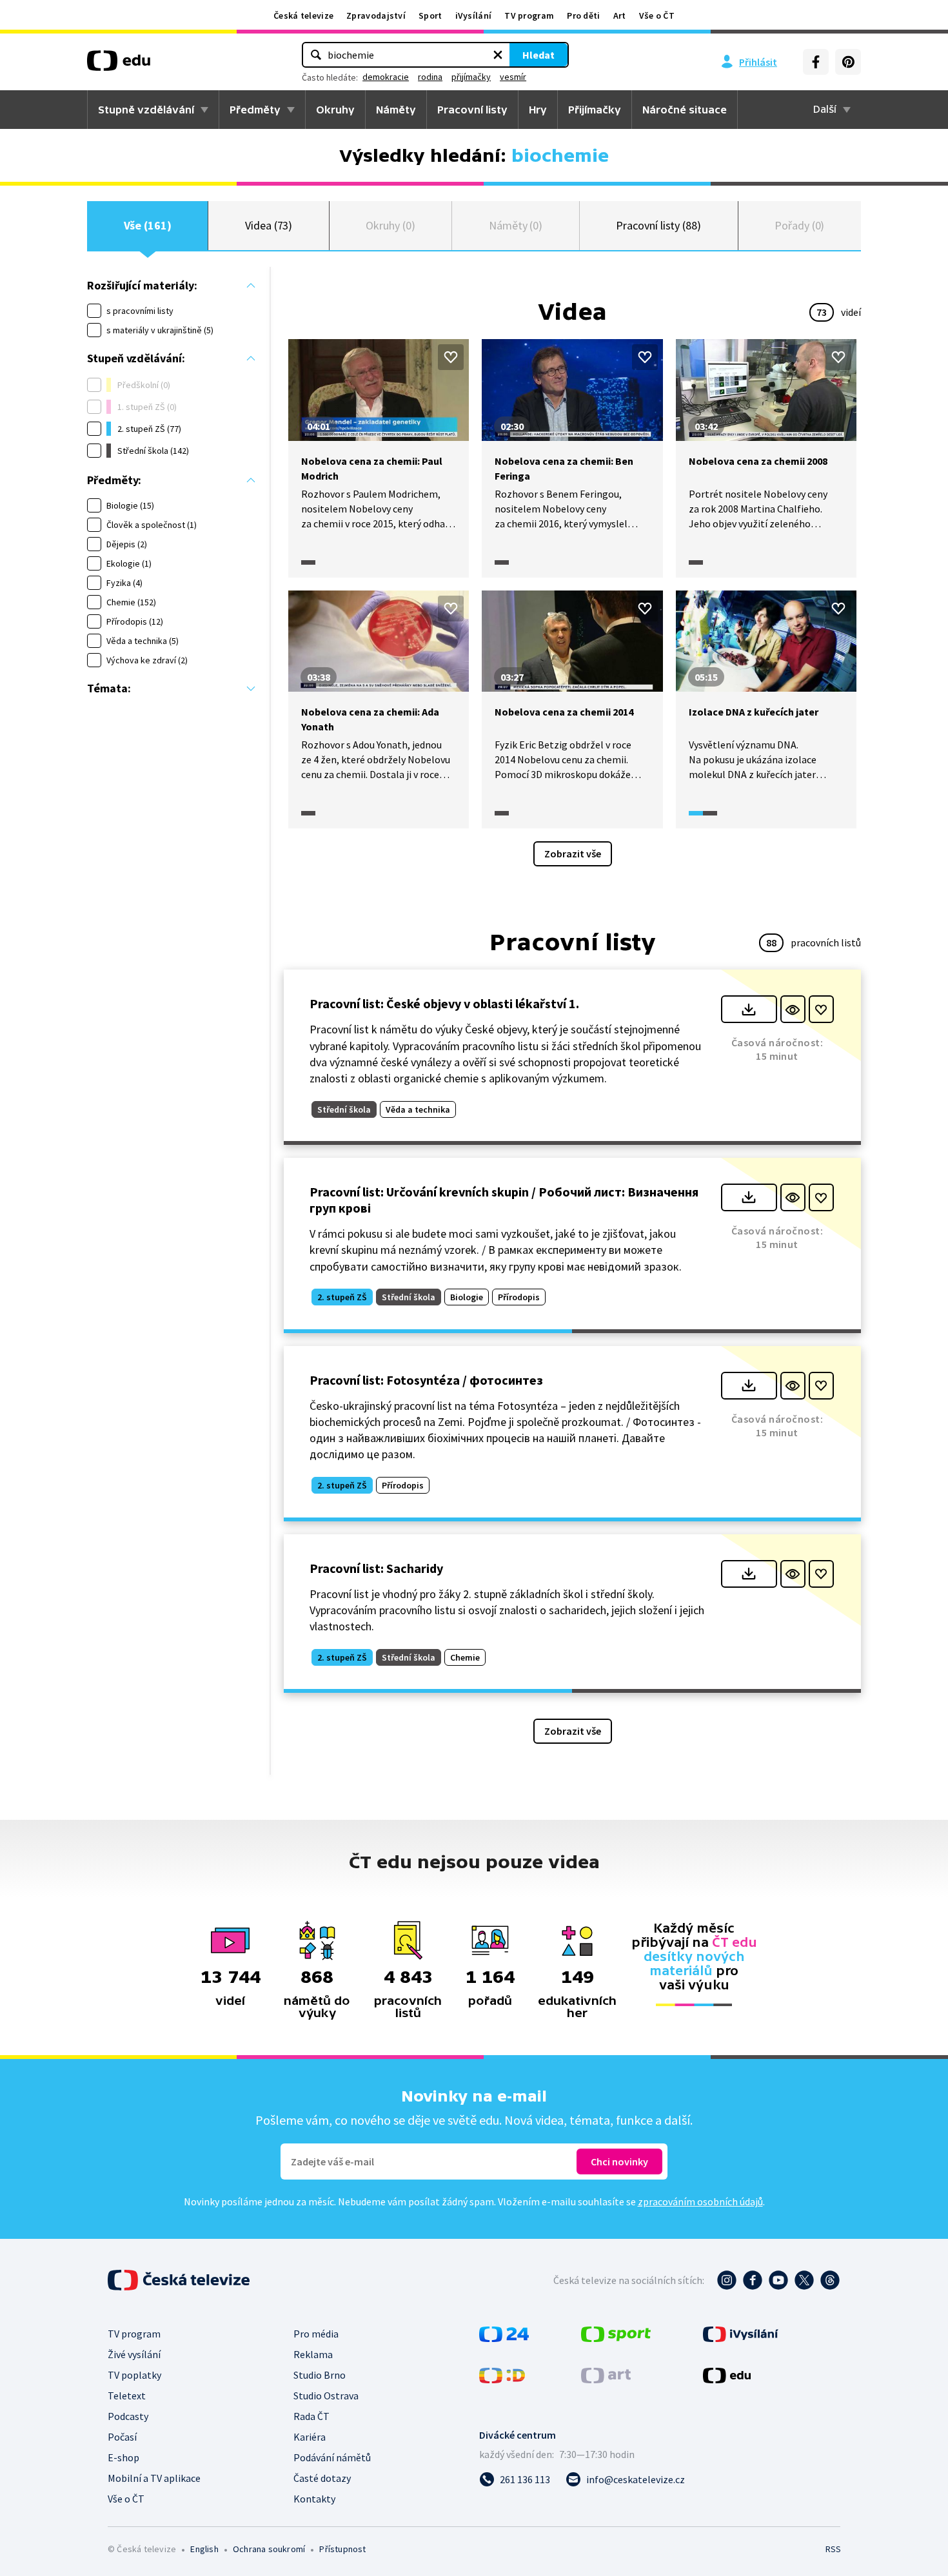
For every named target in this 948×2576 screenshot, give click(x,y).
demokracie (386, 77)
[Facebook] (816, 62)
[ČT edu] (119, 65)
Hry (538, 110)
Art (620, 15)
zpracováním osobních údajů (700, 2201)
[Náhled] (793, 1009)
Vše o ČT (657, 15)
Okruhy (335, 110)
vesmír (513, 77)
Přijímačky (595, 110)
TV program (529, 15)
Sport (430, 15)
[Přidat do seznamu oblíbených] (451, 357)
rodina (430, 77)
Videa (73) (269, 225)
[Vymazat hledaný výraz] (498, 55)
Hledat (538, 55)
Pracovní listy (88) (658, 225)
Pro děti (583, 15)
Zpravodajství (376, 15)
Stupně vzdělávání (146, 110)
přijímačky (471, 77)
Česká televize (303, 15)
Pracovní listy (472, 110)
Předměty (255, 110)
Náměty (396, 110)
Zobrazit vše (573, 854)
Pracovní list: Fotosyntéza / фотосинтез (426, 1380)
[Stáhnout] (749, 1009)
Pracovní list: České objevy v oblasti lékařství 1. (444, 1003)
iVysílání (474, 15)
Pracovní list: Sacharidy (376, 1568)
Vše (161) (148, 225)
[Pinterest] (848, 62)
